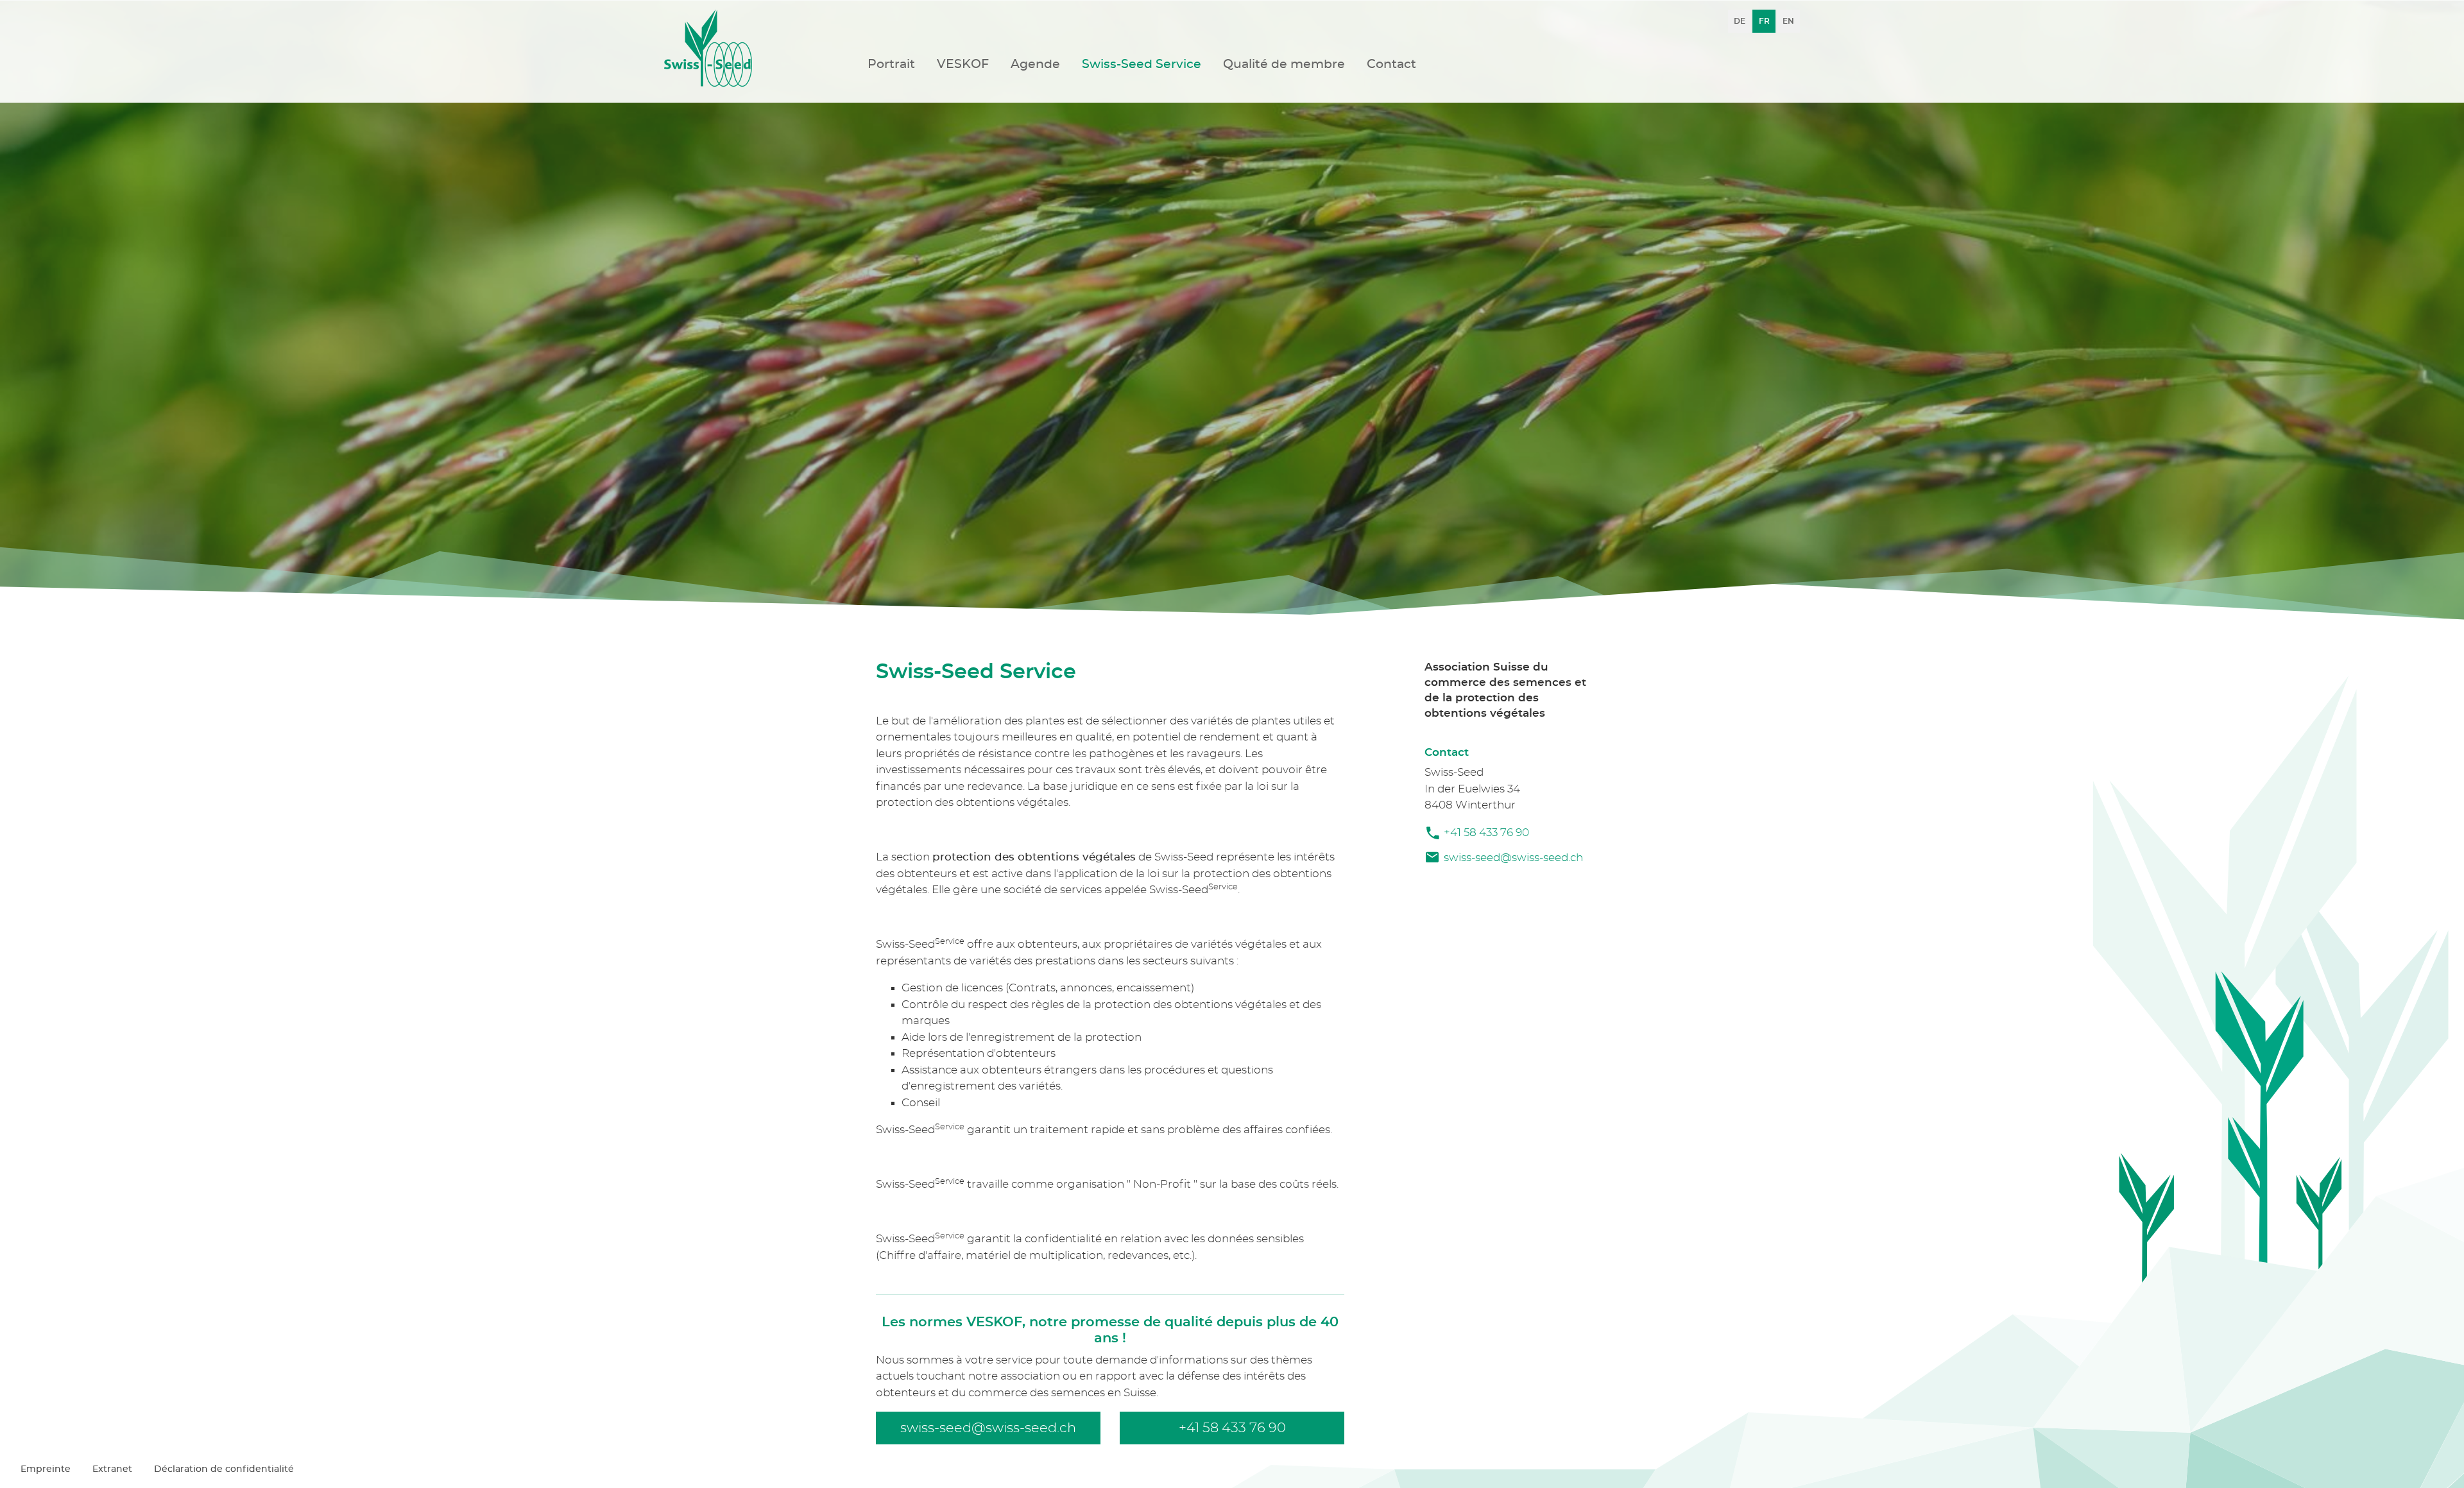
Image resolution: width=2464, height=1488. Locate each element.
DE (1740, 21)
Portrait (891, 64)
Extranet (112, 1469)
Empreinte (46, 1469)
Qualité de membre (1284, 64)
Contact (1391, 64)
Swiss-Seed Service (1142, 64)
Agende (1035, 64)
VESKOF (963, 64)
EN (1788, 21)
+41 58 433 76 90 (1486, 833)
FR (1764, 21)
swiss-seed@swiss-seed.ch (1513, 858)
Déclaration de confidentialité (224, 1469)
